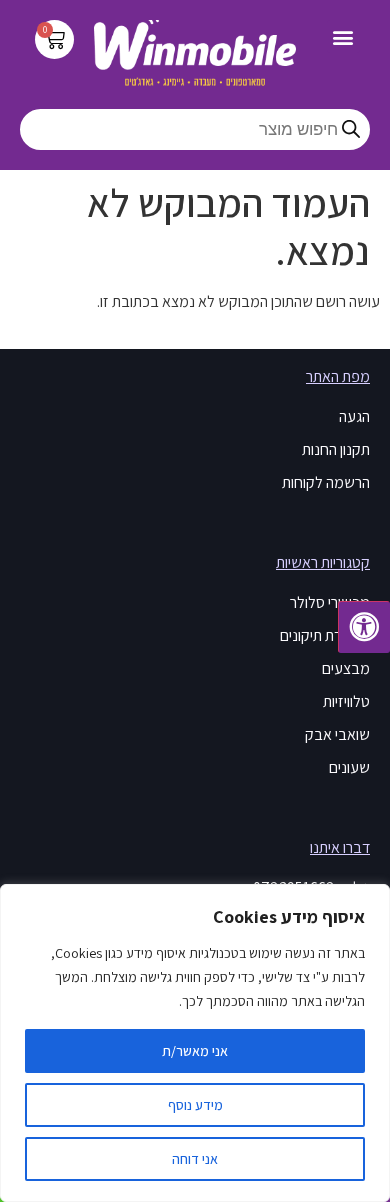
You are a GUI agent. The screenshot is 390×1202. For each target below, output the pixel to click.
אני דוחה (195, 1159)
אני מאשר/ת (195, 1051)
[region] (195, 1043)
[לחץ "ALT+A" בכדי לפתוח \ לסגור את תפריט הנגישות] (364, 627)
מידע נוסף (195, 1105)
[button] (343, 36)
